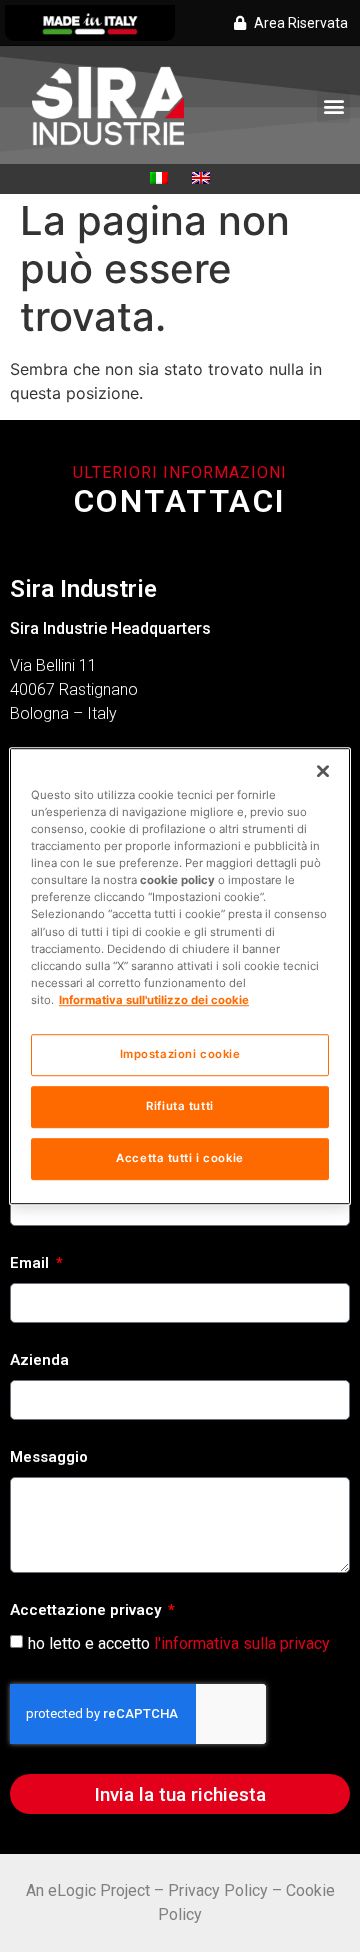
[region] (180, 976)
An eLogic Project (88, 1890)
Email (31, 1264)
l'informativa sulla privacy (242, 1643)
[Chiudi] (323, 771)
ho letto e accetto (179, 1643)
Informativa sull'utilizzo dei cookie (154, 1000)
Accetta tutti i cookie (180, 1158)
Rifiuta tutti (179, 1106)
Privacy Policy (218, 1890)
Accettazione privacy (87, 1611)
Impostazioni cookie (180, 1054)
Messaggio (49, 1458)
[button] (333, 106)
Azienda (39, 1361)
